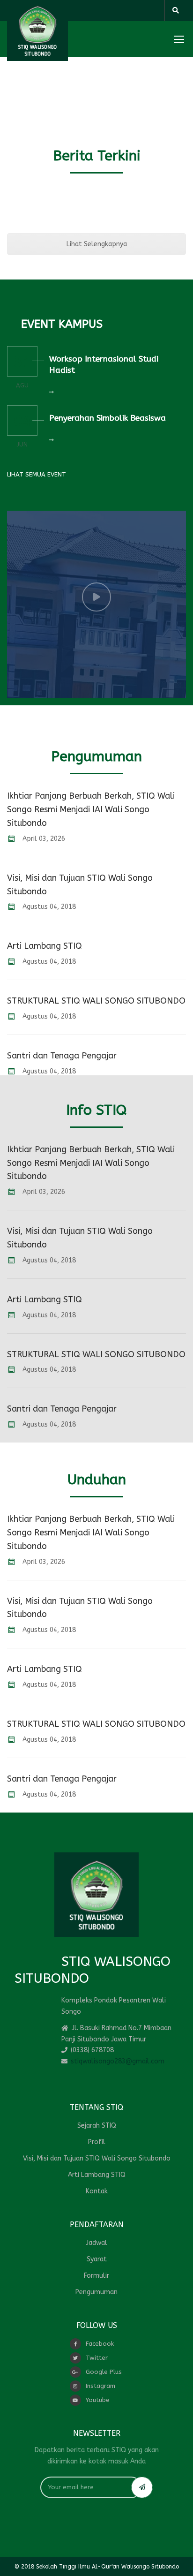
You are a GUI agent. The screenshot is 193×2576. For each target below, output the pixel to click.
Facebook (100, 2344)
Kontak (97, 2191)
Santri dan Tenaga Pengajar (62, 1056)
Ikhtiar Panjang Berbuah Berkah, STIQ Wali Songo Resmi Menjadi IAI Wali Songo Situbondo (91, 809)
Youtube (98, 2400)
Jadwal (96, 2243)
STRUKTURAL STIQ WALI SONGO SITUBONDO (96, 1001)
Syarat (97, 2259)
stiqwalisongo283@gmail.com (118, 2061)
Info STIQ (96, 1110)
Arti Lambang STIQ (45, 946)
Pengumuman (96, 756)
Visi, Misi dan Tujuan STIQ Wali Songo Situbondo (97, 2158)
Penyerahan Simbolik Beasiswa (108, 418)
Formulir (96, 2276)
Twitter (97, 2358)
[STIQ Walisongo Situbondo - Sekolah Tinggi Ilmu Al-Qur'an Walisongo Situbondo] (37, 30)
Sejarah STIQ (97, 2126)
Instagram (100, 2386)
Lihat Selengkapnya (97, 244)
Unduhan (97, 1480)
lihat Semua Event (37, 474)
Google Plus (104, 2372)
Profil (97, 2142)
